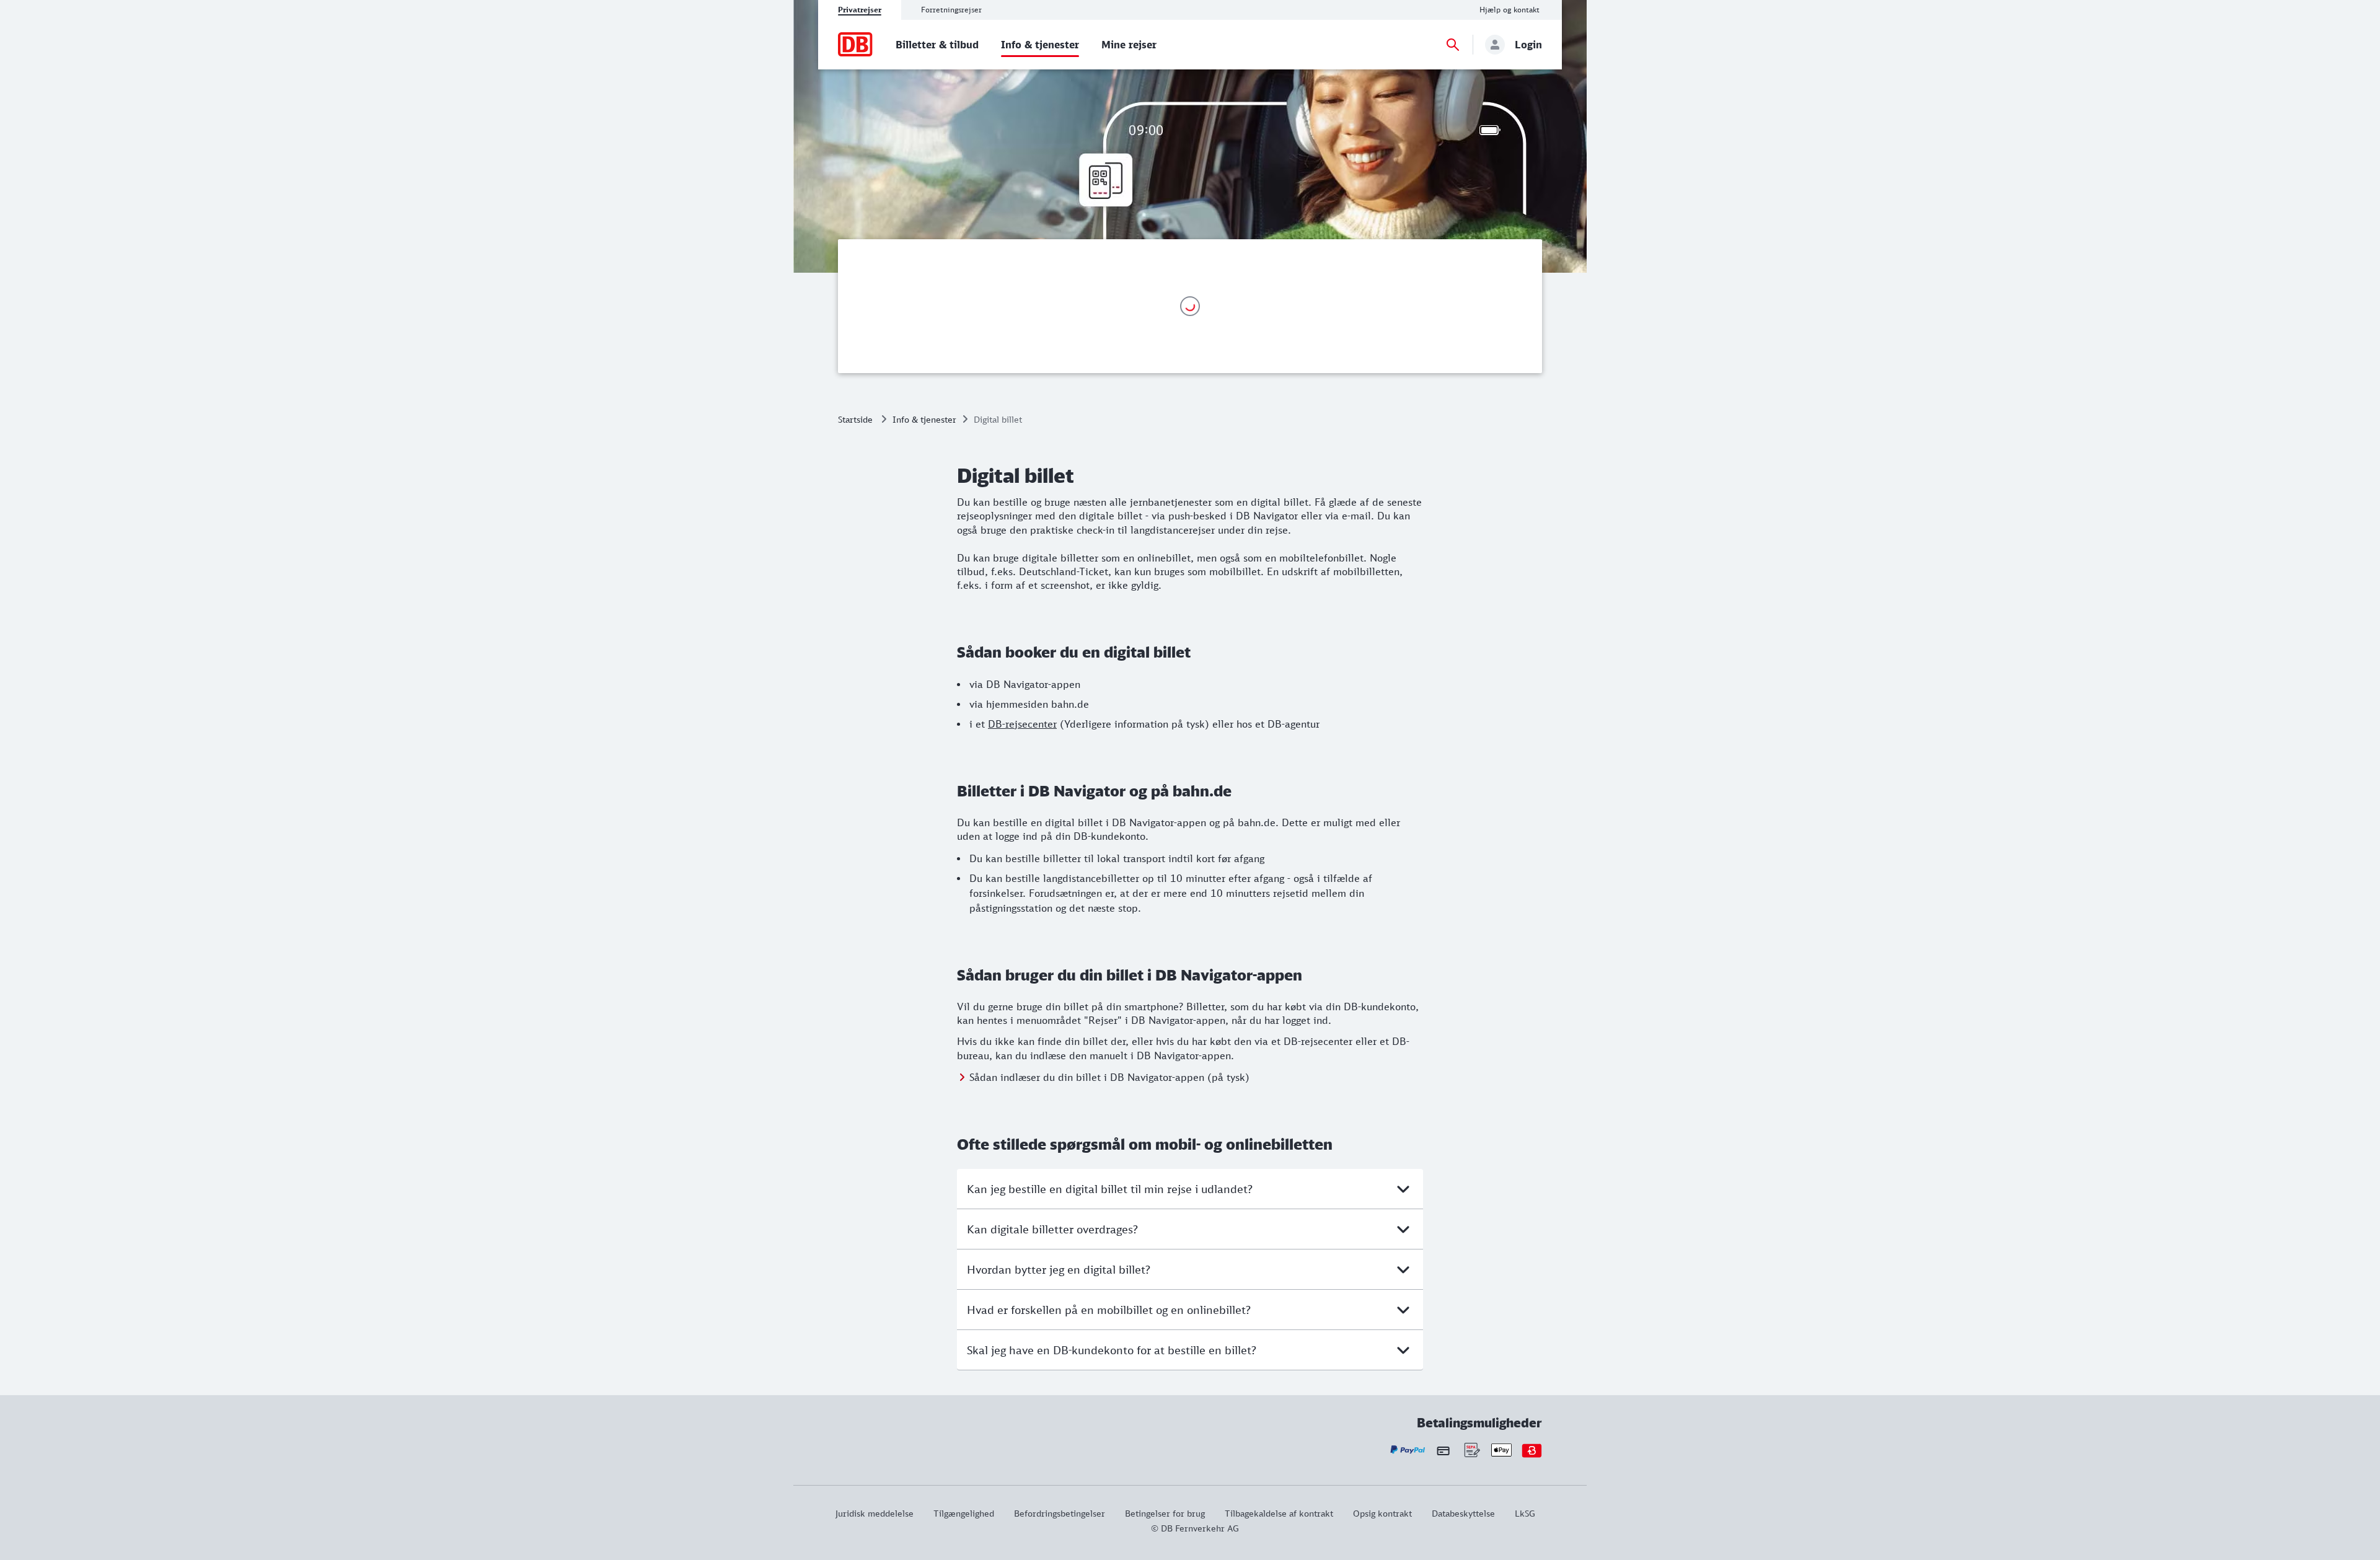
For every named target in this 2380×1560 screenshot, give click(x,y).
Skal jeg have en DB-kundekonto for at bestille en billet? (1112, 1350)
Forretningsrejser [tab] (951, 10)
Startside (855, 419)
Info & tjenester (924, 419)
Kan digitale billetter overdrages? (1052, 1229)
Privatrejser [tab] (860, 10)
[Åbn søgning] (1453, 45)
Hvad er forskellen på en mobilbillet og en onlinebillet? (1109, 1310)
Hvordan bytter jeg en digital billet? (1059, 1269)
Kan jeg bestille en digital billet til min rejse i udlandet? (1110, 1189)
